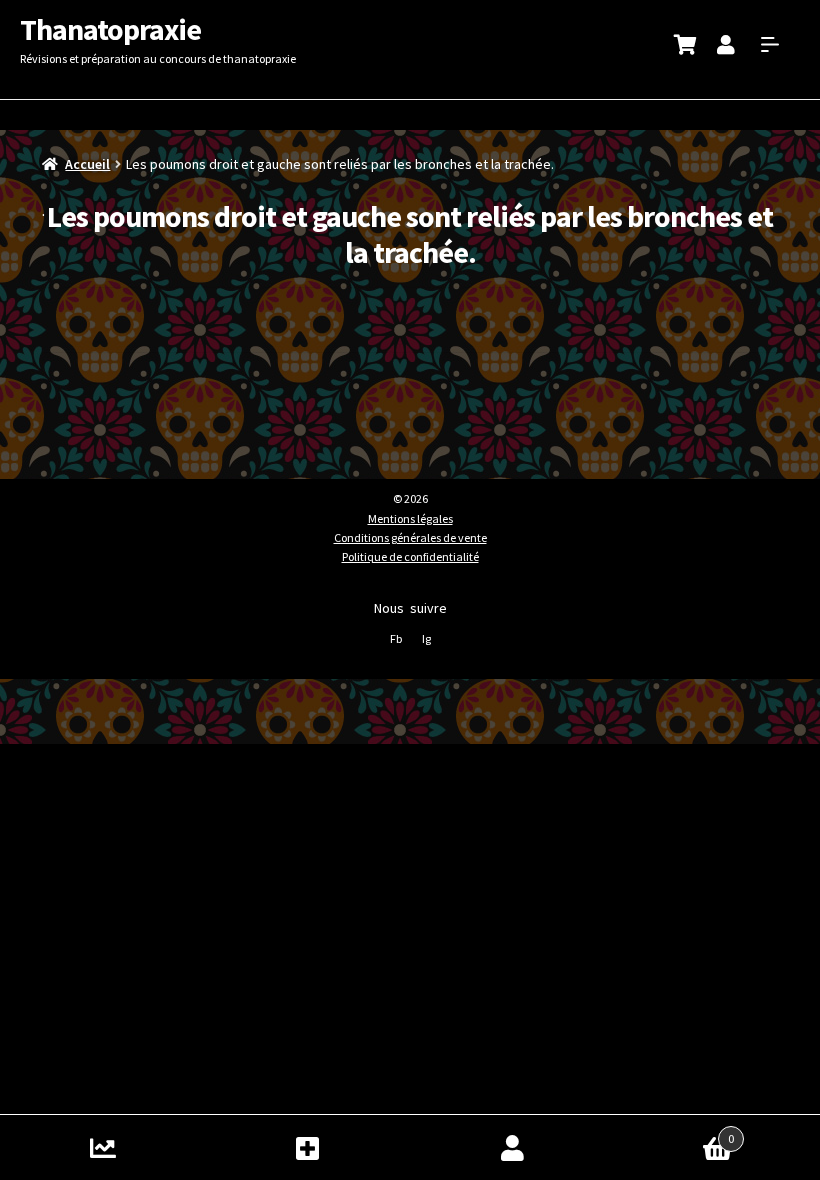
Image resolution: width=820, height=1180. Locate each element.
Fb (396, 638)
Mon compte (512, 1147)
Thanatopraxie (110, 29)
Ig (426, 638)
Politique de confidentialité (410, 556)
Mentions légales (410, 518)
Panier (674, 1131)
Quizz (102, 1147)
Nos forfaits (307, 1147)
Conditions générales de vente (410, 537)
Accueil (87, 164)
